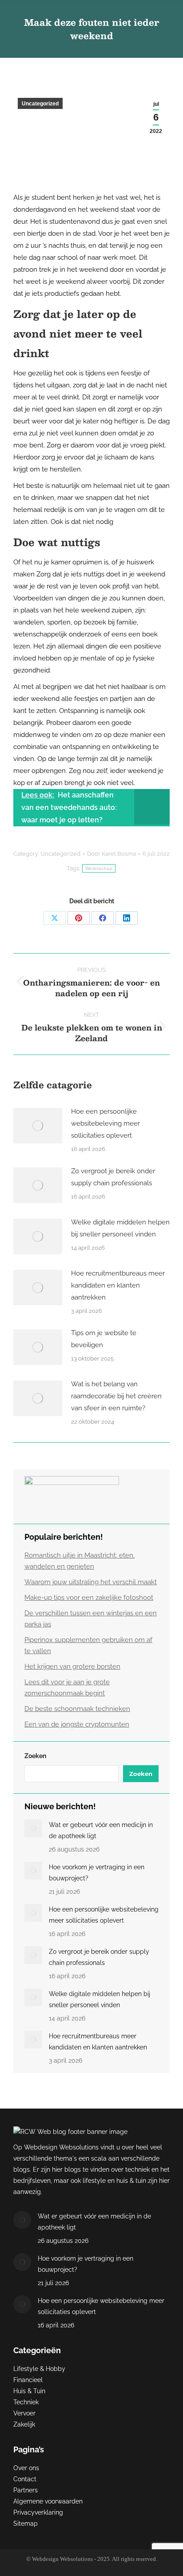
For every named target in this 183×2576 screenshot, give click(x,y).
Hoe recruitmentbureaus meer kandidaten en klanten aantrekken (118, 1285)
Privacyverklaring (38, 2512)
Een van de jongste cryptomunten (77, 1724)
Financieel (28, 2380)
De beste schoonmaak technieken (77, 1709)
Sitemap (26, 2524)
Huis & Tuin (29, 2391)
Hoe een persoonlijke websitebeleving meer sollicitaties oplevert (105, 1123)
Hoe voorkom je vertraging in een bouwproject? (97, 1873)
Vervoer (24, 2413)
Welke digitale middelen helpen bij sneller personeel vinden (120, 1228)
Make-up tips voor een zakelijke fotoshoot (89, 1598)
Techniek (26, 2402)
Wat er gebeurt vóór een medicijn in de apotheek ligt (101, 1830)
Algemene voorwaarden (48, 2501)
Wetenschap (99, 868)
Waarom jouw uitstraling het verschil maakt (91, 1582)
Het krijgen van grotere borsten (72, 1666)
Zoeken (35, 1756)
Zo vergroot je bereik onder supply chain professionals (113, 1177)
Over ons (26, 2468)
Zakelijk (24, 2424)
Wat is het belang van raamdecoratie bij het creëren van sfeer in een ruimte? (116, 1396)
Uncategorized (40, 104)
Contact (25, 2479)
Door (111, 854)
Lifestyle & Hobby (39, 2369)
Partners (26, 2490)
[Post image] (38, 1126)
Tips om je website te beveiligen (104, 1339)
